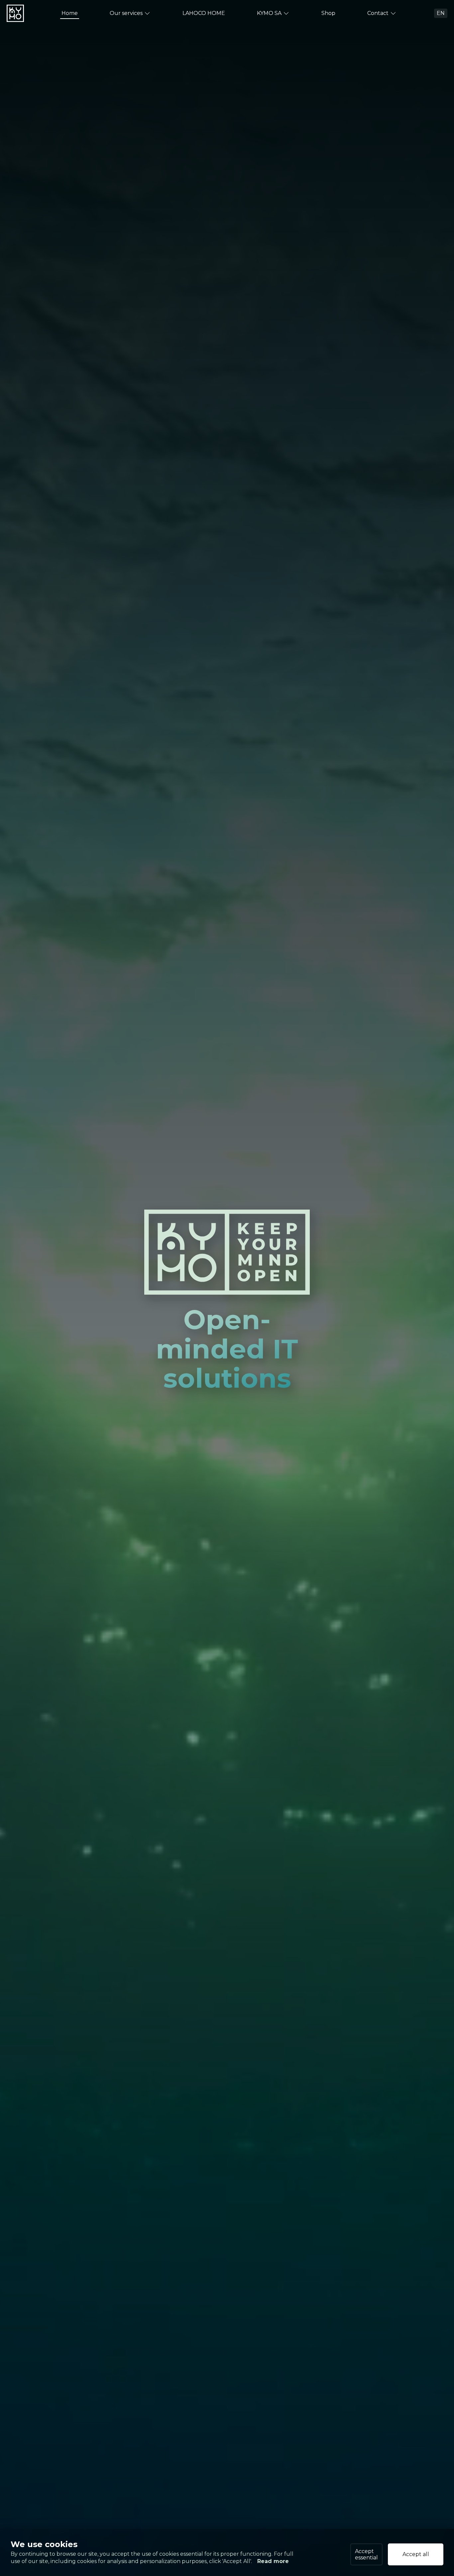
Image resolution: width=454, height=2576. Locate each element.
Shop (328, 13)
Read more (273, 2562)
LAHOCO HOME (204, 13)
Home (70, 13)
